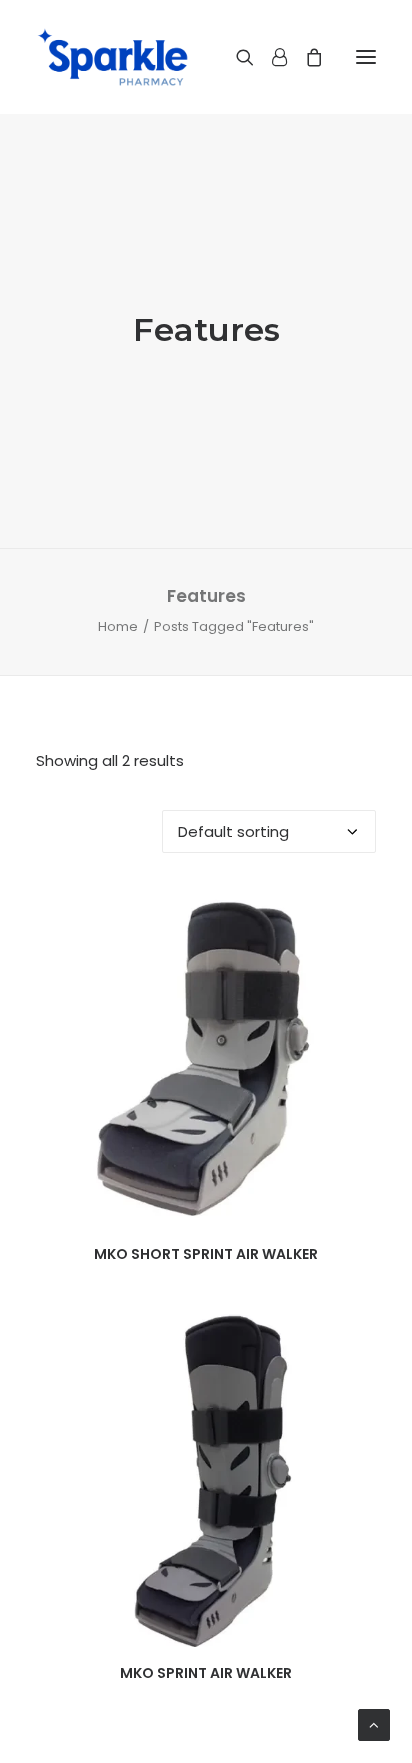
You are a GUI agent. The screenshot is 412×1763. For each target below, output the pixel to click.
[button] (366, 57)
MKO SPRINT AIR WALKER (206, 1673)
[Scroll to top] (374, 1723)
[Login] (270, 57)
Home (118, 626)
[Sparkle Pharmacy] (112, 57)
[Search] (236, 57)
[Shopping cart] (305, 57)
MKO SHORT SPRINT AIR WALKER (206, 1254)
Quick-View (352, 912)
